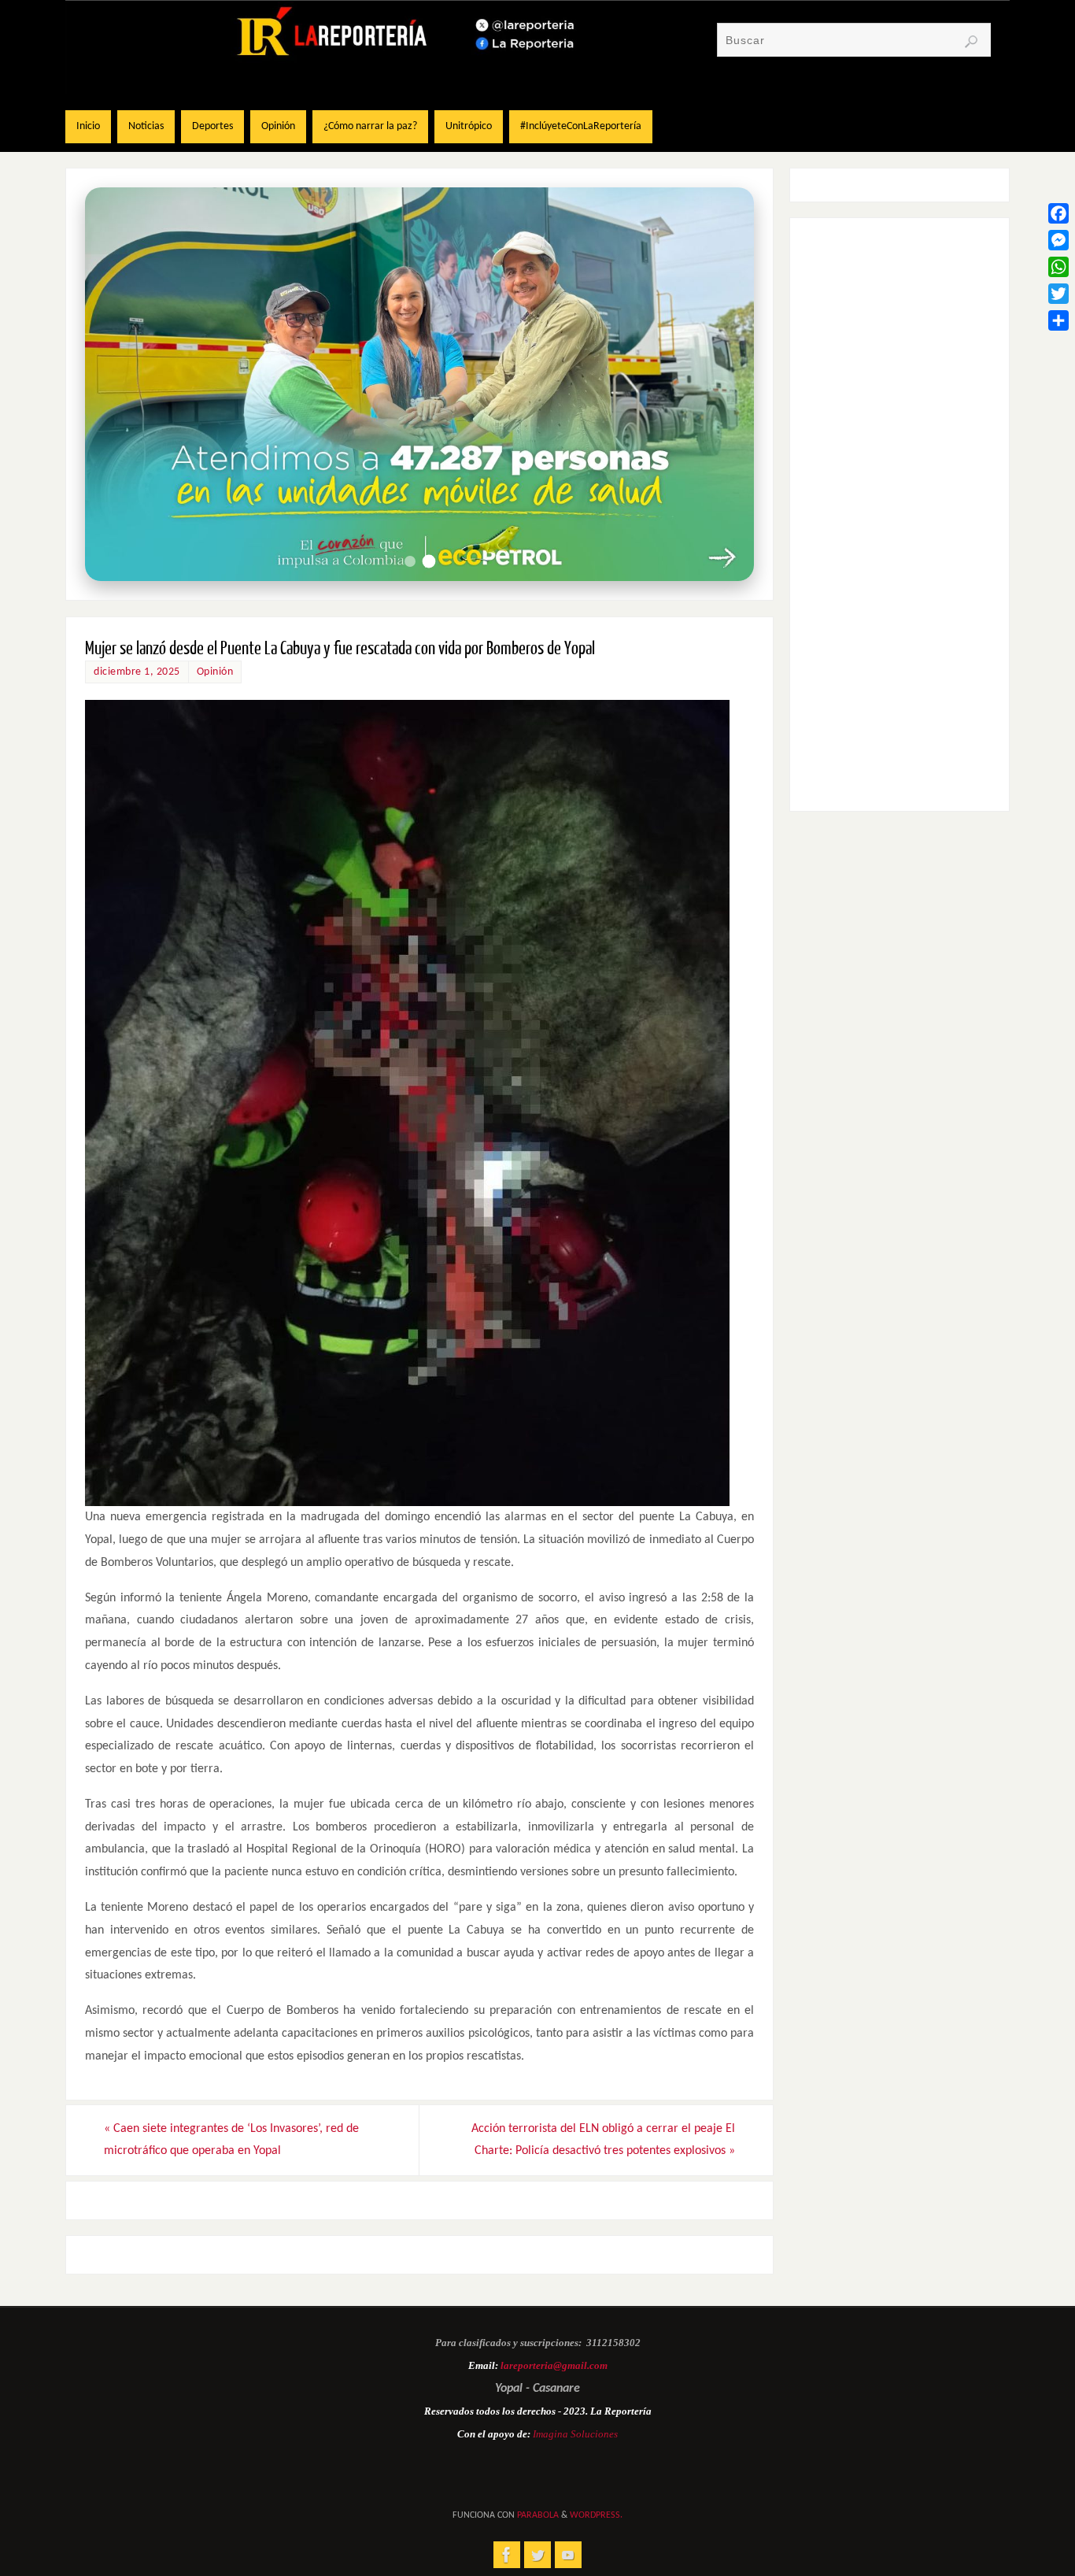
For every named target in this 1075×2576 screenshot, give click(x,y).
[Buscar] (971, 42)
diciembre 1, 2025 (137, 672)
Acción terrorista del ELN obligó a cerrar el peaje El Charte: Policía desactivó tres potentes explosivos (603, 2140)
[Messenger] (1058, 240)
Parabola (538, 2515)
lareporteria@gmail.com (554, 2365)
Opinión (215, 672)
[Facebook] (1058, 213)
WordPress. (596, 2515)
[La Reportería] (507, 2555)
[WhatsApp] (1058, 267)
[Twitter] (1058, 294)
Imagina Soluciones (575, 2434)
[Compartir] (1058, 320)
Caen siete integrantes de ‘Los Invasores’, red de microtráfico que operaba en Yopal (231, 2140)
